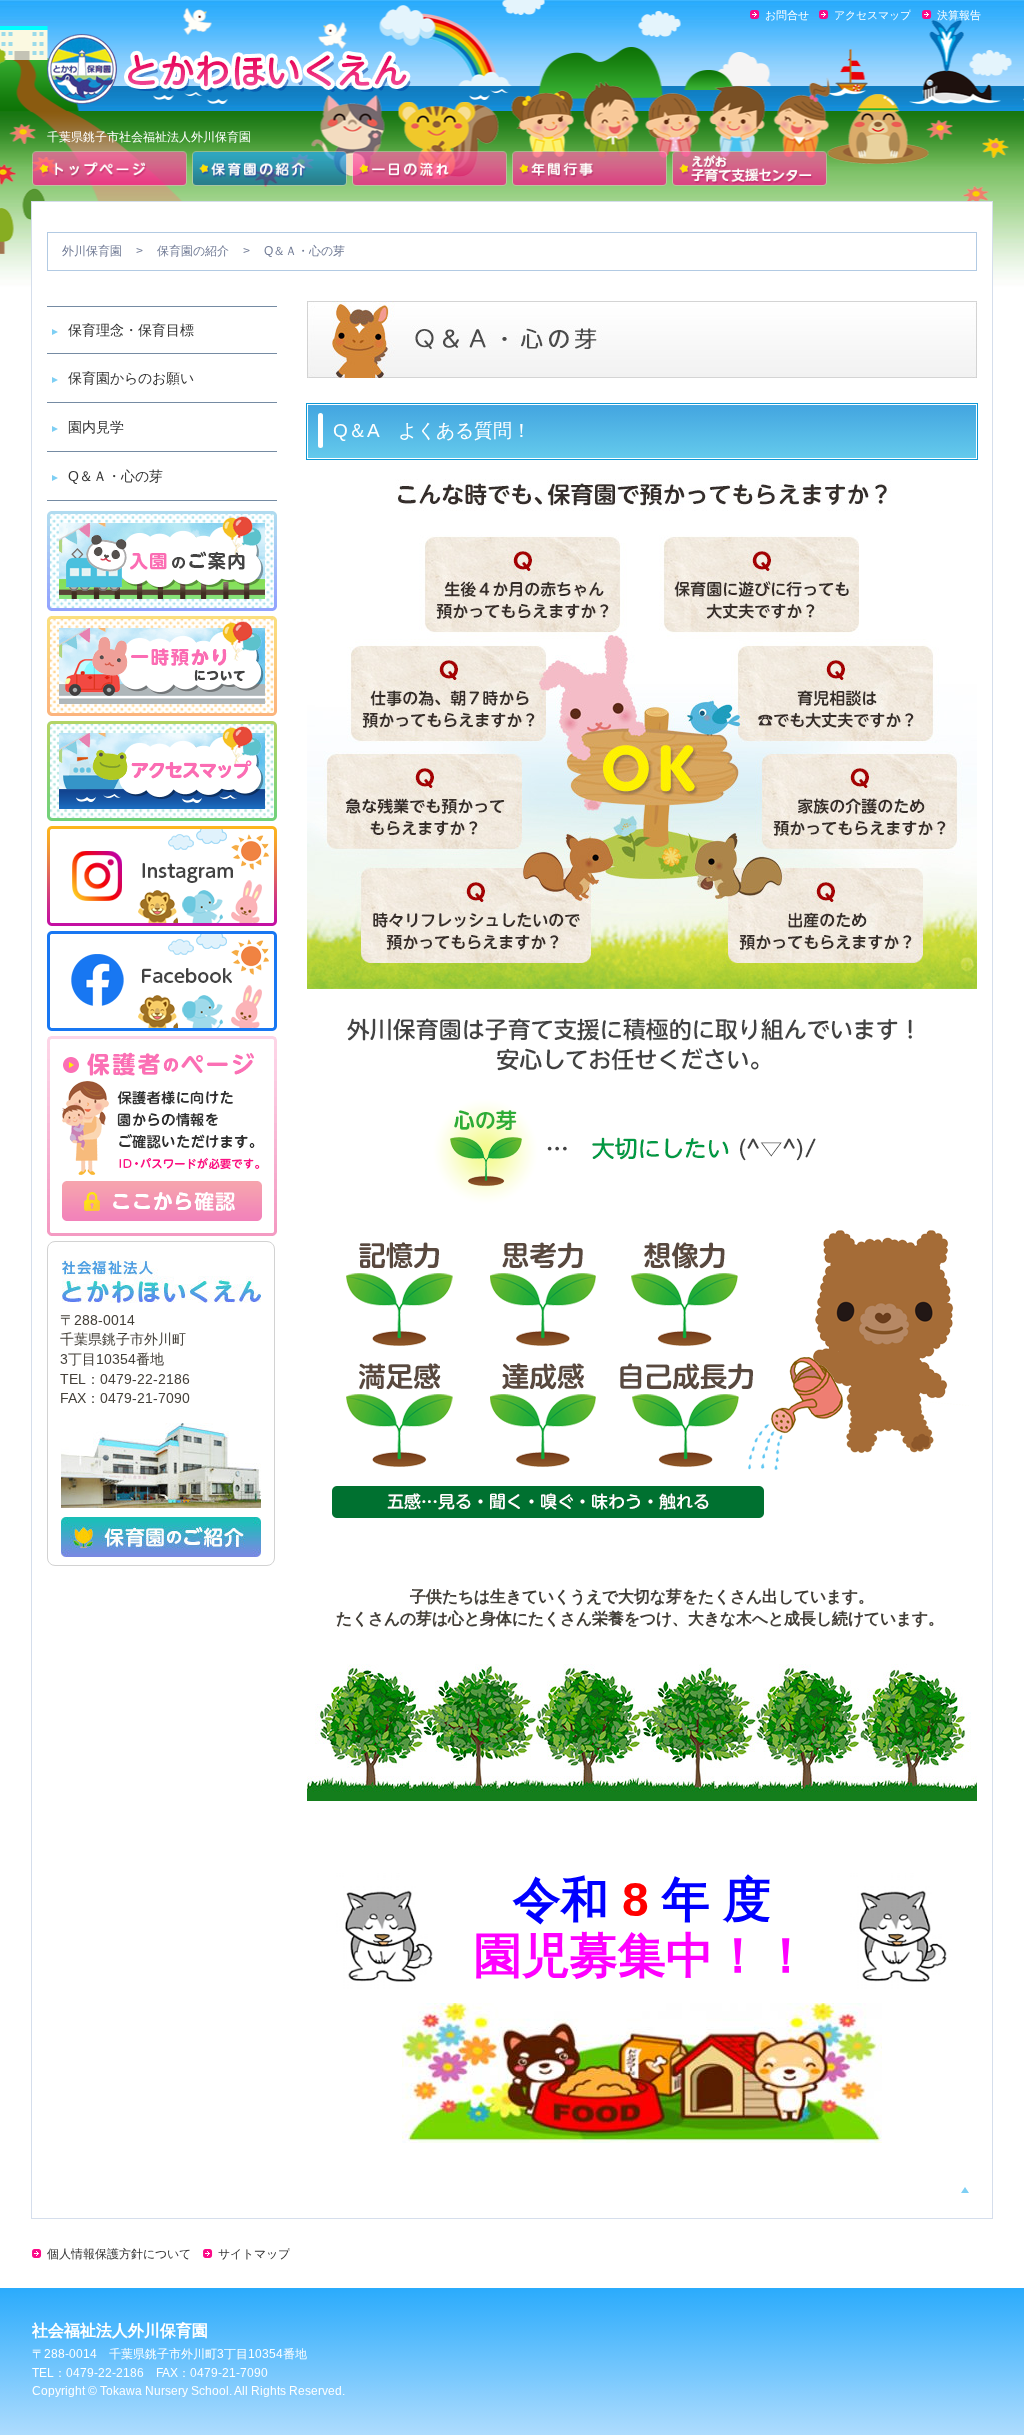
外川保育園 (92, 251)
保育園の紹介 (193, 251)
